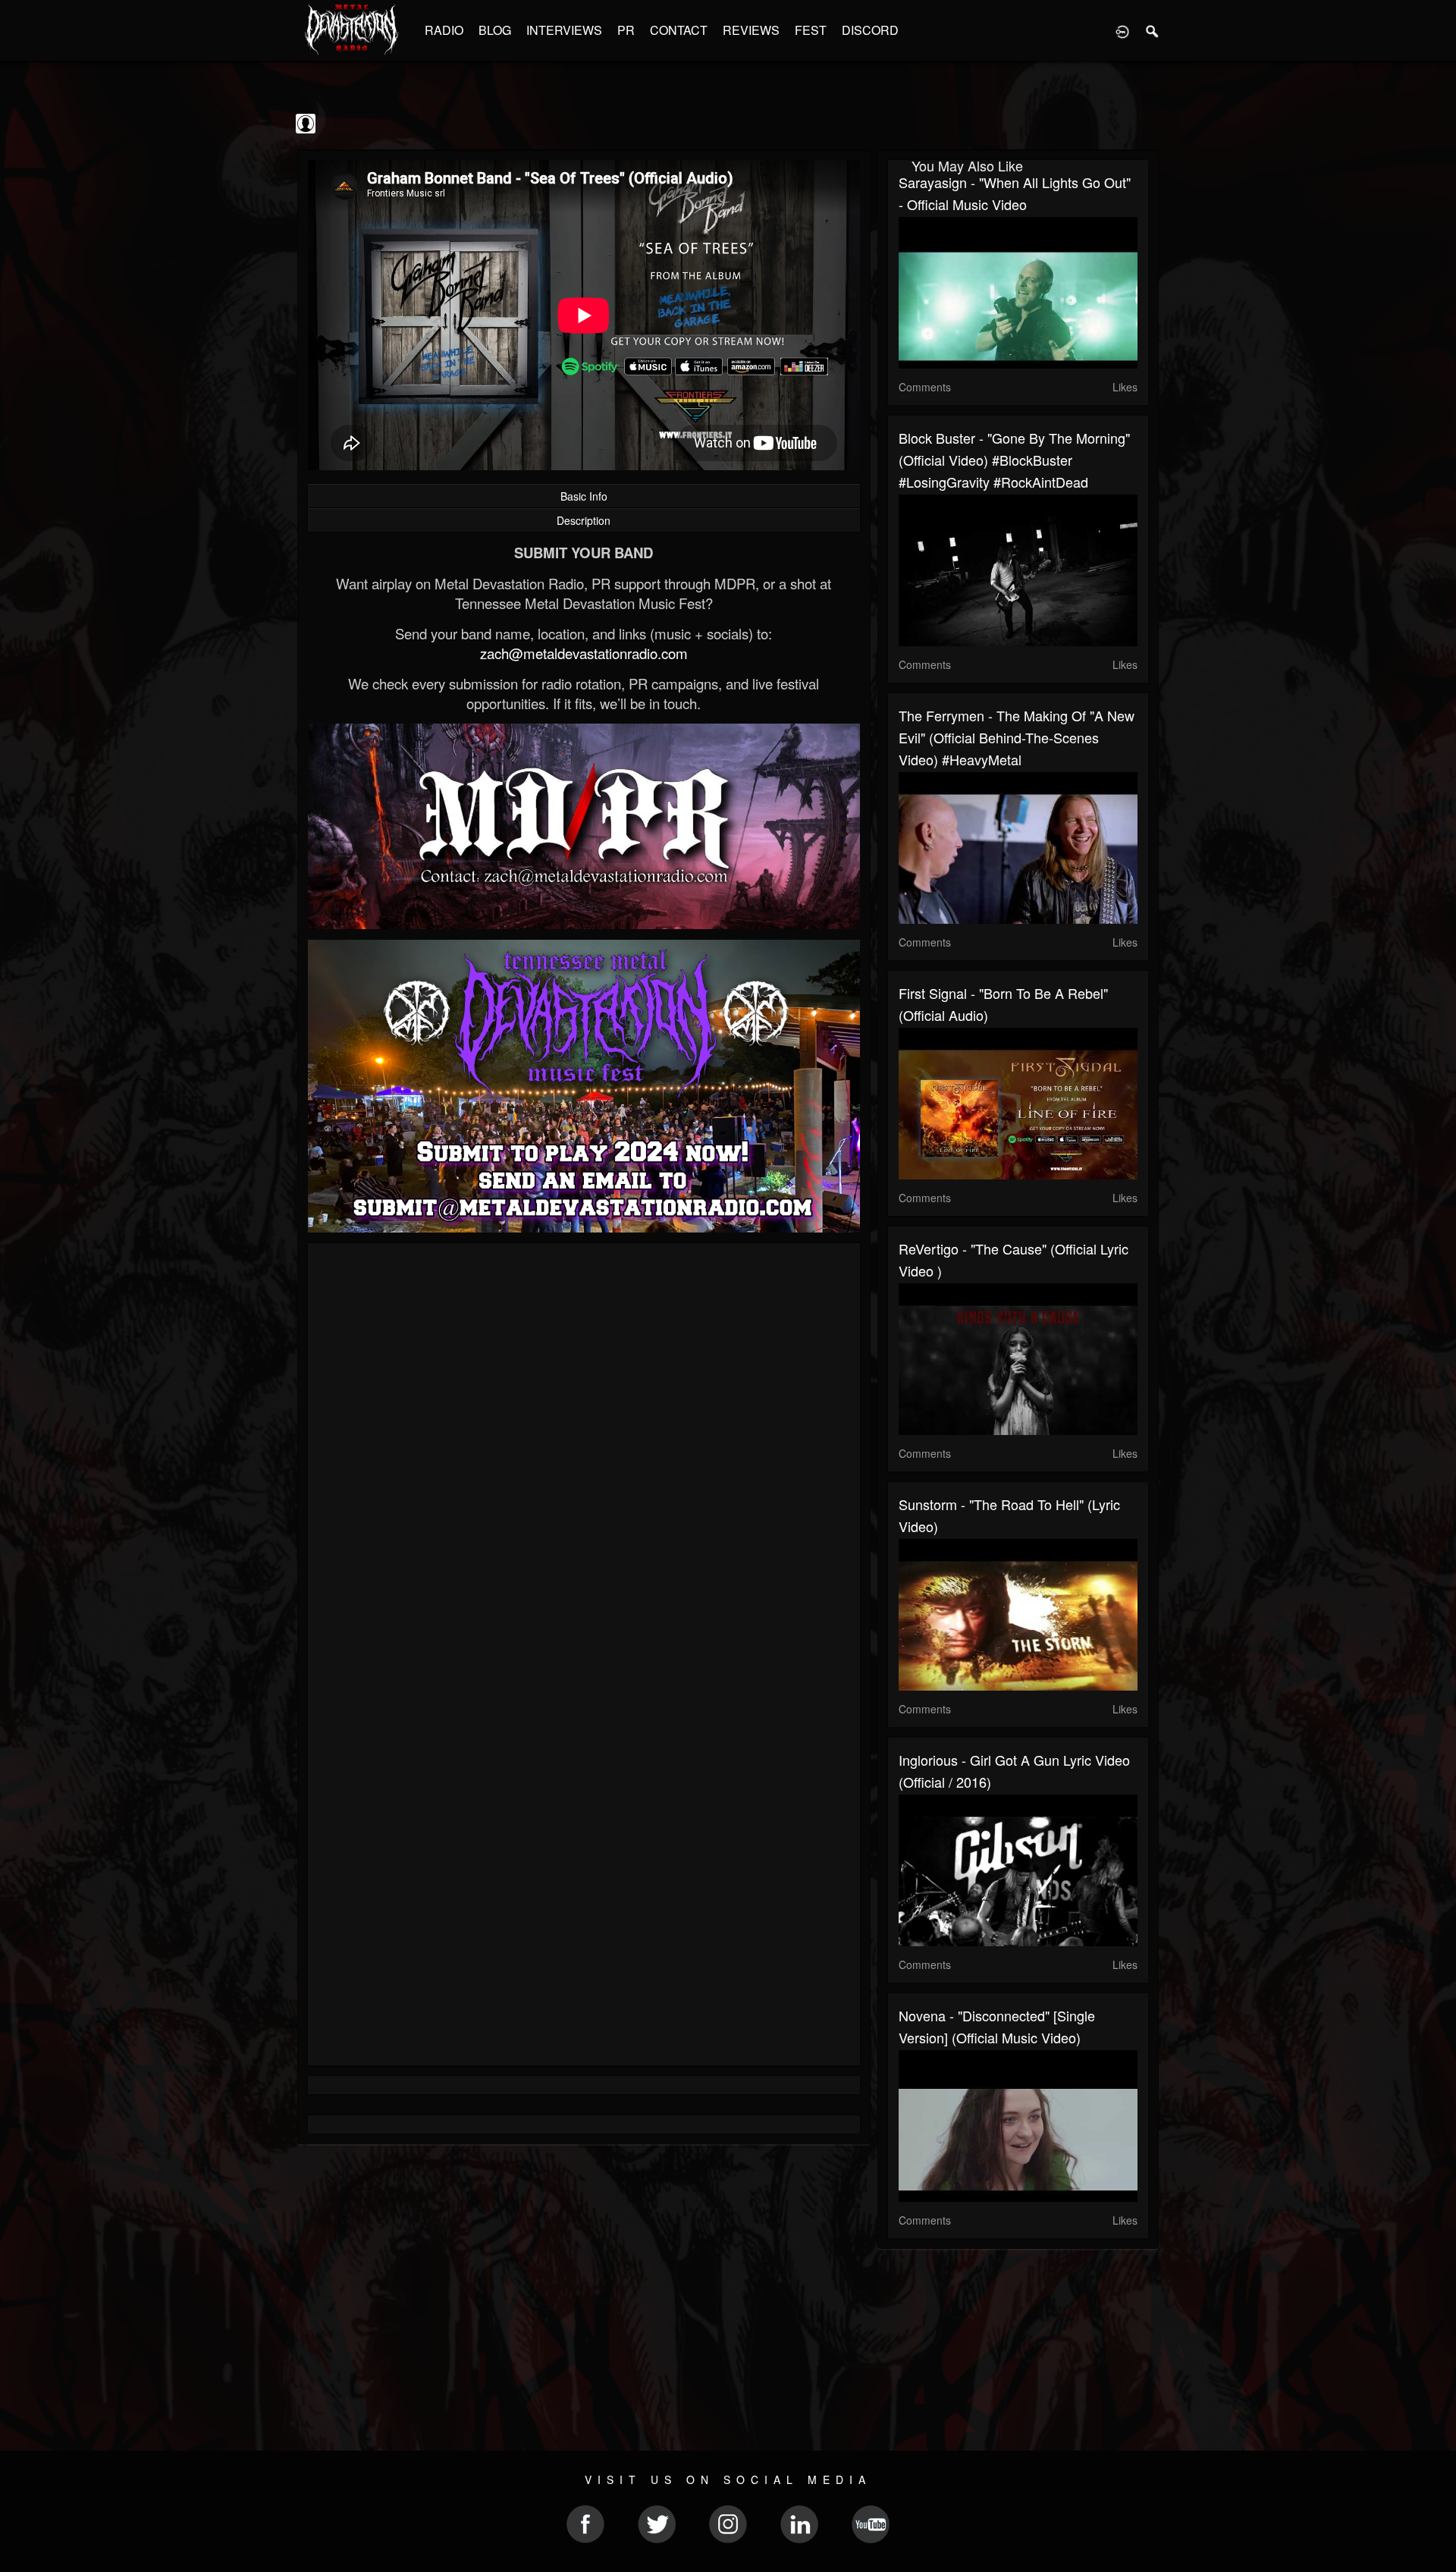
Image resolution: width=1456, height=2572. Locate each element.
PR (626, 30)
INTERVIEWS (564, 30)
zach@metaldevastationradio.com (584, 653)
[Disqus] (584, 1457)
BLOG (495, 30)
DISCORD (870, 30)
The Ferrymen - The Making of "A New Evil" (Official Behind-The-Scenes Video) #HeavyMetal (1017, 737)
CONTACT (679, 30)
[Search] (1153, 30)
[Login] (1122, 30)
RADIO (444, 30)
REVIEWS (751, 30)
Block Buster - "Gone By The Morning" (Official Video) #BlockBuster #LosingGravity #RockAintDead (1014, 460)
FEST (811, 30)
